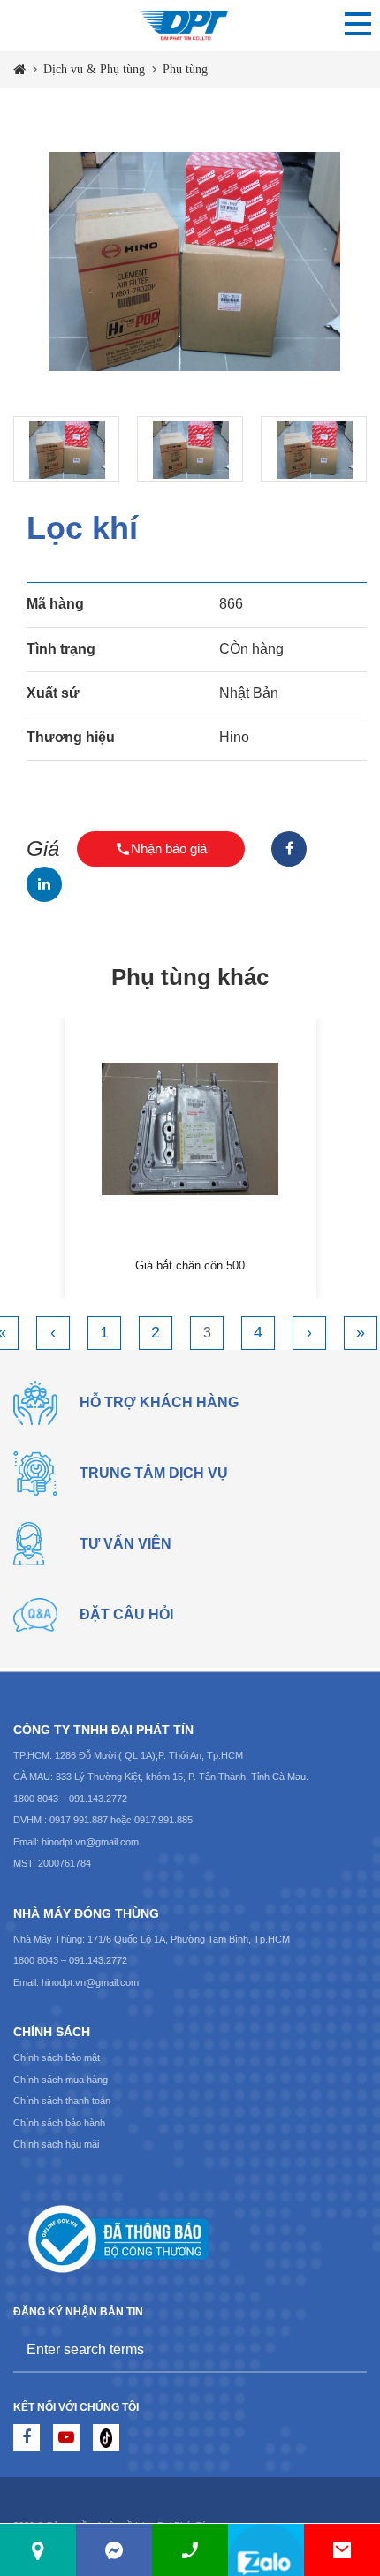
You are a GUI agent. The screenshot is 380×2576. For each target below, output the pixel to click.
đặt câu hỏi (126, 1614)
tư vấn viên (125, 1544)
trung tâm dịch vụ (154, 1473)
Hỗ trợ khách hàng (159, 1402)
